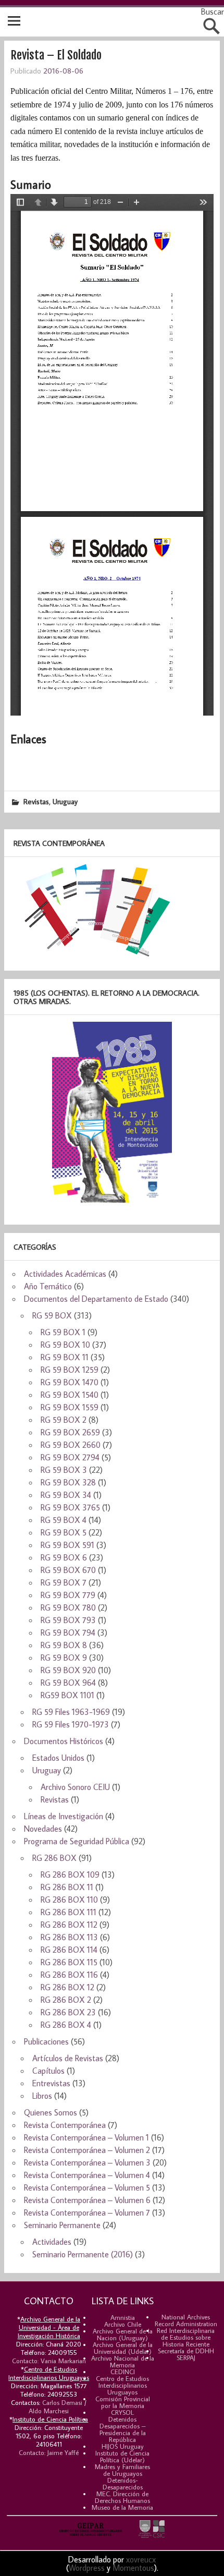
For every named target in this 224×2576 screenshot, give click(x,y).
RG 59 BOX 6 (64, 1557)
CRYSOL (122, 2412)
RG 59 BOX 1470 (70, 1382)
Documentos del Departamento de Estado (96, 1299)
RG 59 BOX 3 (64, 1470)
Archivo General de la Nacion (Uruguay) (123, 2334)
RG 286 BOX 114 (69, 1950)
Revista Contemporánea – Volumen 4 (87, 2175)
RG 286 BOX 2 (66, 2000)
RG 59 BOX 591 (67, 1545)
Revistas (36, 801)
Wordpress (87, 2568)
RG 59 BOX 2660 (71, 1445)
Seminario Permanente (62, 2225)
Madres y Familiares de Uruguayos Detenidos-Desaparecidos (122, 2477)
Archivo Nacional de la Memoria (123, 2361)
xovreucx (141, 2559)
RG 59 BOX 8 (64, 1645)
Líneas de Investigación (64, 1816)
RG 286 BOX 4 (66, 2025)
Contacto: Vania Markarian (49, 2361)
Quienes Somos (51, 2112)
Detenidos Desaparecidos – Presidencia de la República (123, 2429)
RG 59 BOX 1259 (70, 1370)
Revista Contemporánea (65, 2125)
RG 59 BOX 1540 (70, 1395)
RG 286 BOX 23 (68, 2012)
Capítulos (48, 2071)
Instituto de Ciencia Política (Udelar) (122, 2456)
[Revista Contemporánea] (92, 956)
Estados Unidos (58, 1758)
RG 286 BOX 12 (67, 1987)
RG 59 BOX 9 (64, 1658)
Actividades (52, 2242)
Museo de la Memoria (122, 2507)
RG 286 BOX (54, 1858)
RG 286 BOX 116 (69, 1975)
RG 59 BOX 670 (68, 1570)
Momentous (133, 2568)
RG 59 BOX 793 (68, 1620)
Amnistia (123, 2317)
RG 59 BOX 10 (65, 1345)
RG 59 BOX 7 (64, 1582)
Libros (42, 2096)
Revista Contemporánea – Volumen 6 (87, 2200)
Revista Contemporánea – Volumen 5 (87, 2187)
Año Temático (48, 1286)
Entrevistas (51, 2083)
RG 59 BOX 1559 (70, 1407)
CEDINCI (123, 2372)
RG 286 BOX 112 (69, 1925)
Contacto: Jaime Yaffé (49, 2452)
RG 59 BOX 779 (68, 1595)
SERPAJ (186, 2357)
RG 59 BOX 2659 (70, 1432)
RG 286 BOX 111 (69, 1912)
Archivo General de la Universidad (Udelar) (123, 2348)
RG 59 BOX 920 (68, 1670)
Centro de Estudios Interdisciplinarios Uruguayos (122, 2385)
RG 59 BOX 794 (68, 1632)
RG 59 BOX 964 (68, 1683)
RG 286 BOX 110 (69, 1900)
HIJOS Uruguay (123, 2446)
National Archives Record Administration (186, 2320)
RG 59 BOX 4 (64, 1520)
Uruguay (65, 801)
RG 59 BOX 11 (65, 1357)
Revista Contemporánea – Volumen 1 (86, 2137)
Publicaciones (46, 2041)
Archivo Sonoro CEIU (75, 1787)
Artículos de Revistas (68, 2058)
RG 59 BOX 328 (68, 1482)
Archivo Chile (123, 2324)
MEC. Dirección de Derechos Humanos (122, 2497)
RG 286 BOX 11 (67, 1887)
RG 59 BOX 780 (68, 1607)
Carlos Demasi (62, 2402)
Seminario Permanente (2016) (83, 2254)
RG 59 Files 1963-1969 (71, 1712)
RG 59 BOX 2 (64, 1420)
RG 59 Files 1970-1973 (71, 1724)
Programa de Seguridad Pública (77, 1841)
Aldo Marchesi (49, 2411)
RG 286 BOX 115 (69, 1962)
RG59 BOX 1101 (67, 1695)
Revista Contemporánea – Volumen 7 (87, 2212)
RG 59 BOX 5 (64, 1532)
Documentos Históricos (64, 1741)
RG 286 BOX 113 (69, 1937)
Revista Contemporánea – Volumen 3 (87, 2162)
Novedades (43, 1829)
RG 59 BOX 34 (66, 1495)
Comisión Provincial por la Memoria (123, 2402)
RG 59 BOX (52, 1315)
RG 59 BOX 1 (63, 1332)
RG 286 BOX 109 (70, 1874)
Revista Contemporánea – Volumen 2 (87, 2150)
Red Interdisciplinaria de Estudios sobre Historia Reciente (186, 2337)
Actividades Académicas (65, 1274)
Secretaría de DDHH (186, 2351)
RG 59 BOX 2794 (70, 1457)
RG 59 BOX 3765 (70, 1507)
